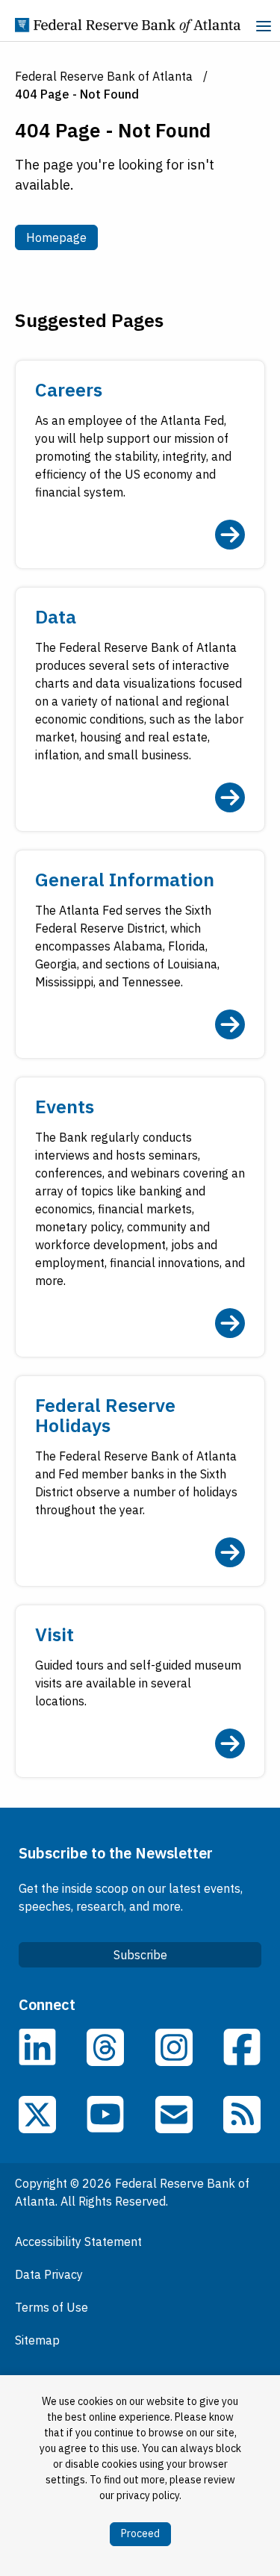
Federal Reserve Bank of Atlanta (104, 76)
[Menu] (264, 28)
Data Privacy (49, 2274)
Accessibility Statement (78, 2241)
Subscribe (140, 1955)
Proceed (140, 2533)
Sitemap (37, 2340)
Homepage (62, 237)
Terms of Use (52, 2307)
